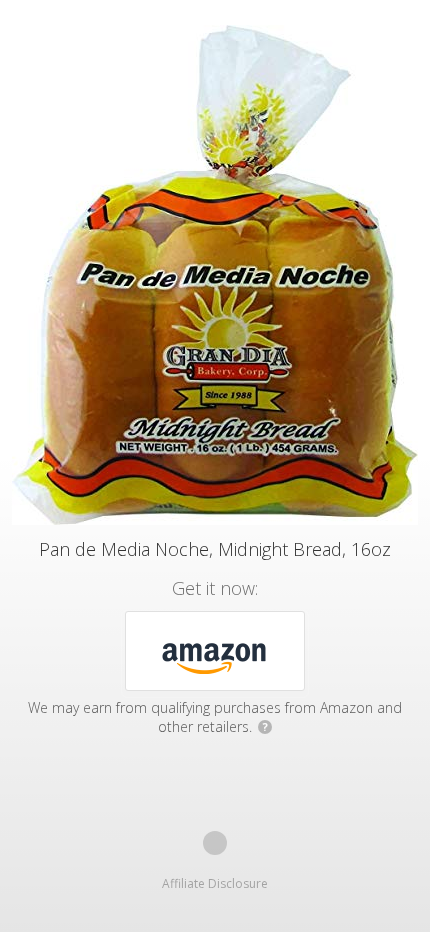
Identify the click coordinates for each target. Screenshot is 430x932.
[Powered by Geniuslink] (215, 843)
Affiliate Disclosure (215, 883)
